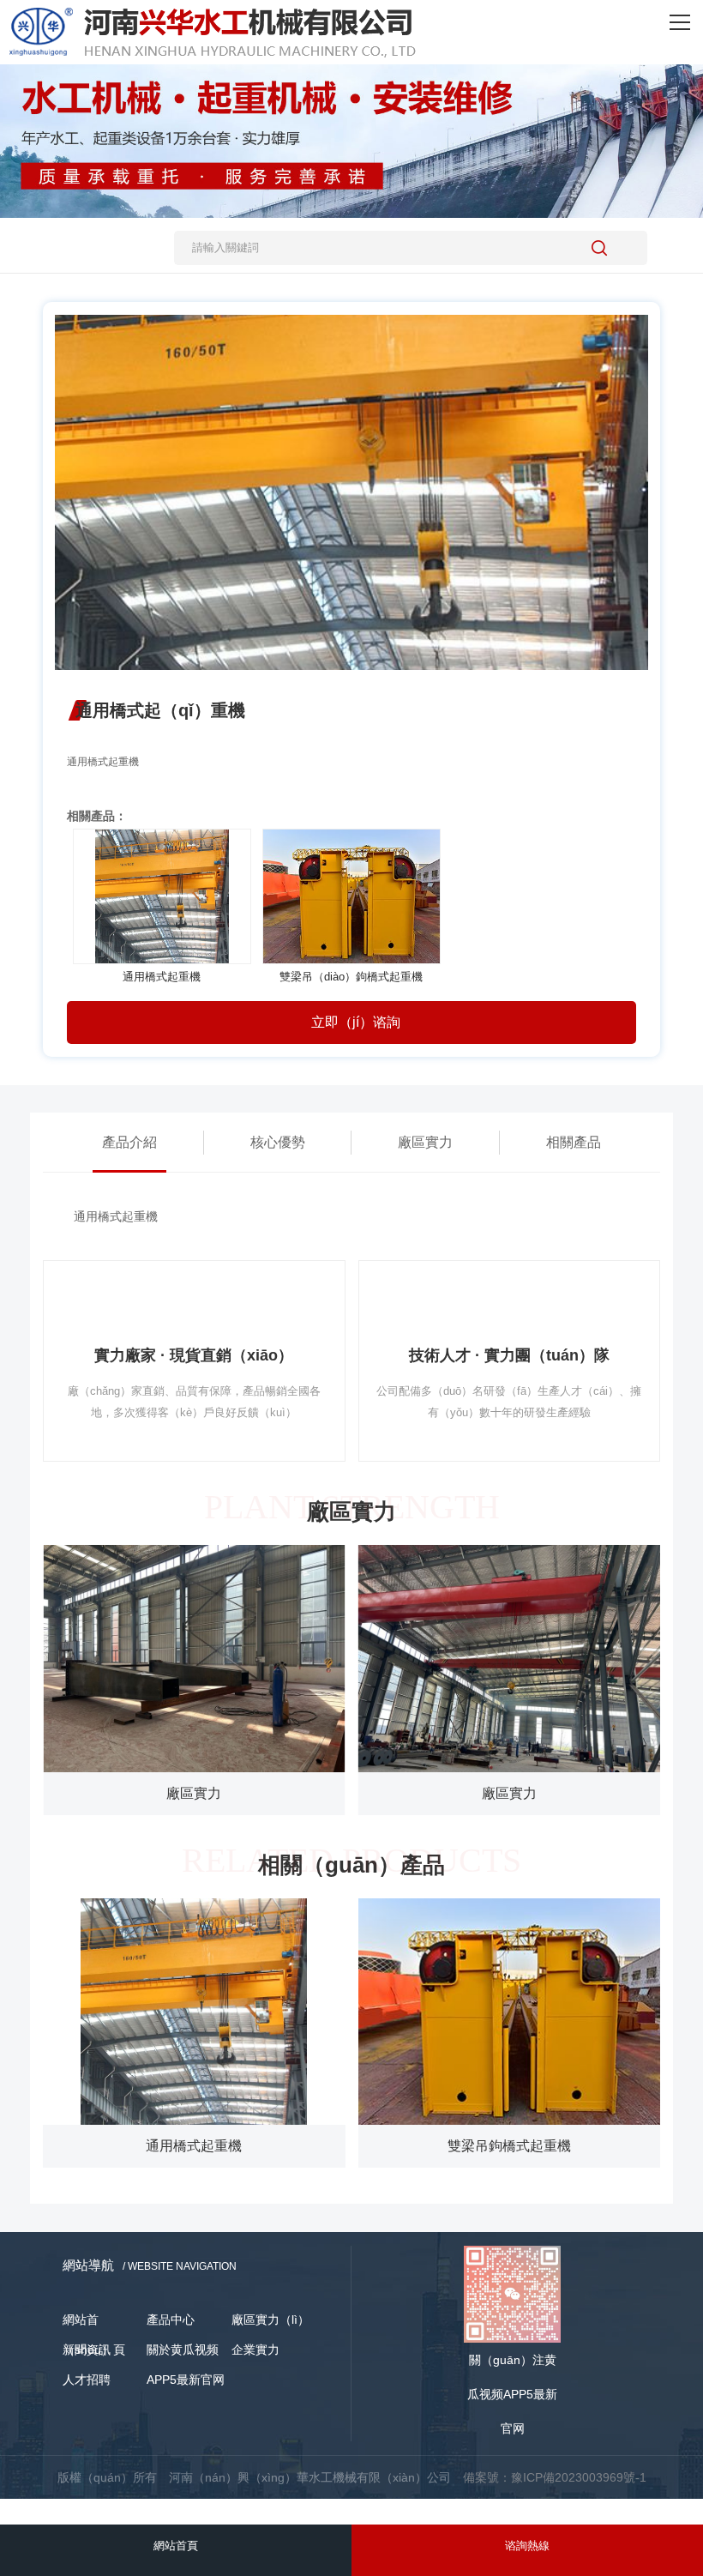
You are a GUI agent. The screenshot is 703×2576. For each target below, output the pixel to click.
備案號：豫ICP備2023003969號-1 (555, 2477)
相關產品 (574, 1142)
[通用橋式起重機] (162, 896)
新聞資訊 (87, 2350)
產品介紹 (129, 1142)
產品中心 (171, 2320)
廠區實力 (425, 1142)
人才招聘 (87, 2380)
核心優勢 (278, 1142)
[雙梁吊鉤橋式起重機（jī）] (351, 896)
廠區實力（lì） (270, 2320)
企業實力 (255, 2350)
